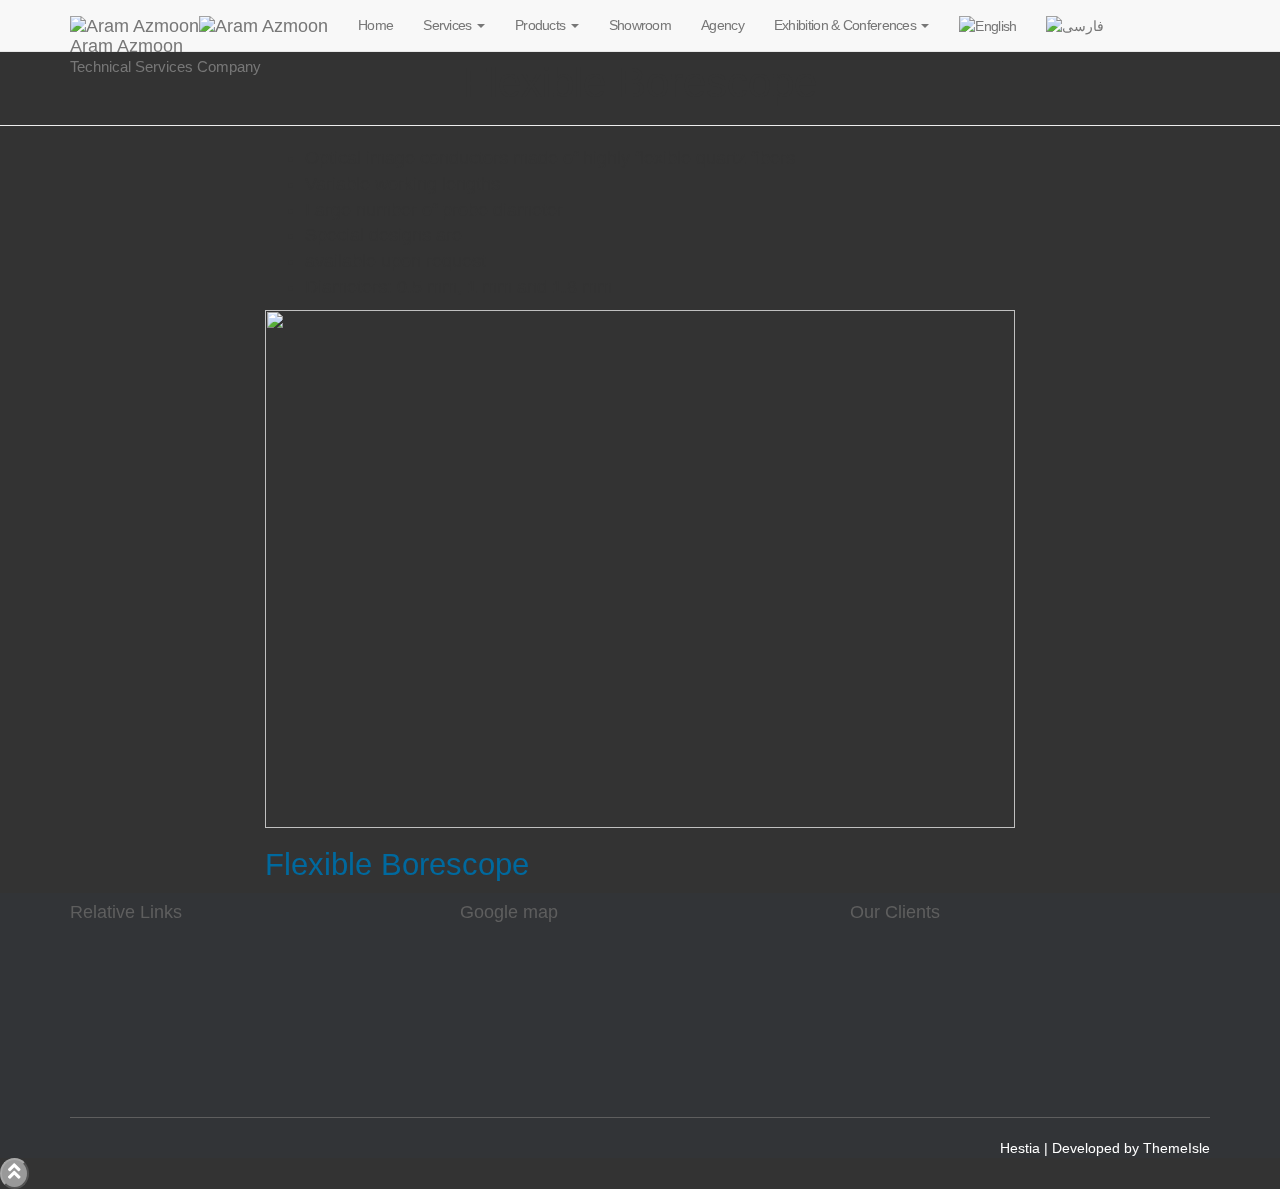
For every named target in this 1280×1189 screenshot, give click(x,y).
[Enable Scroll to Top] (14, 1173)
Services (449, 25)
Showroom (640, 25)
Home (375, 25)
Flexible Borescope (397, 864)
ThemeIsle (1176, 1148)
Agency (722, 25)
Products (542, 25)
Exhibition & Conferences (847, 25)
